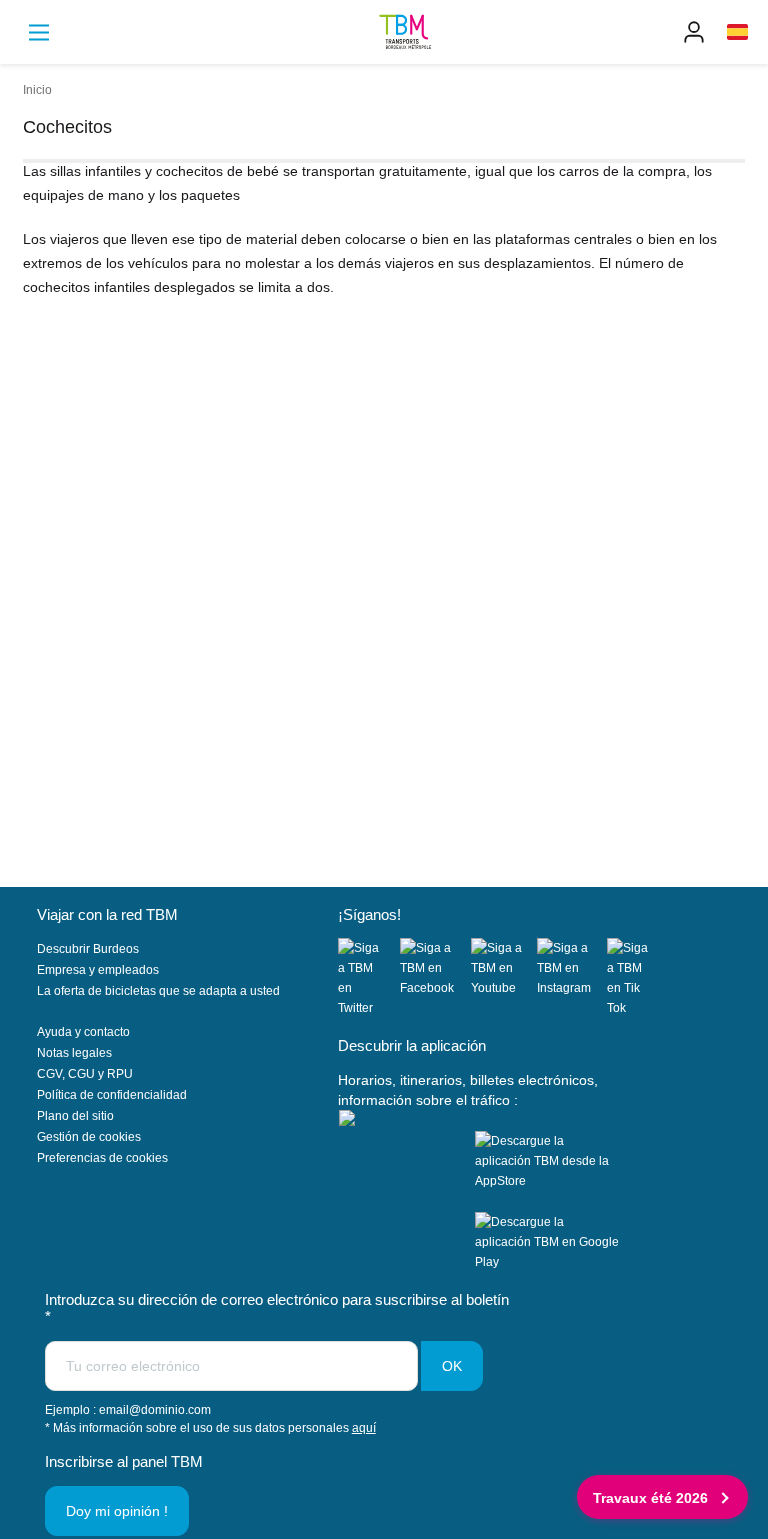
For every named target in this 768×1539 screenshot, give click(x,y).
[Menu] (39, 32)
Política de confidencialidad (112, 1095)
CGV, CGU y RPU (85, 1074)
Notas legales (74, 1053)
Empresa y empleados (98, 970)
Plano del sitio (75, 1116)
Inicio (37, 90)
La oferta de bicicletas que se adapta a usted (158, 991)
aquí (364, 1428)
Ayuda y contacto (83, 1032)
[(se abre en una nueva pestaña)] (369, 978)
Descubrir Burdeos (88, 949)
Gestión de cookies (89, 1137)
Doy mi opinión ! (117, 1511)
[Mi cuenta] (694, 32)
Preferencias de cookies (102, 1158)
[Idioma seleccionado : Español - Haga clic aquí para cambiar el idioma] (737, 32)
